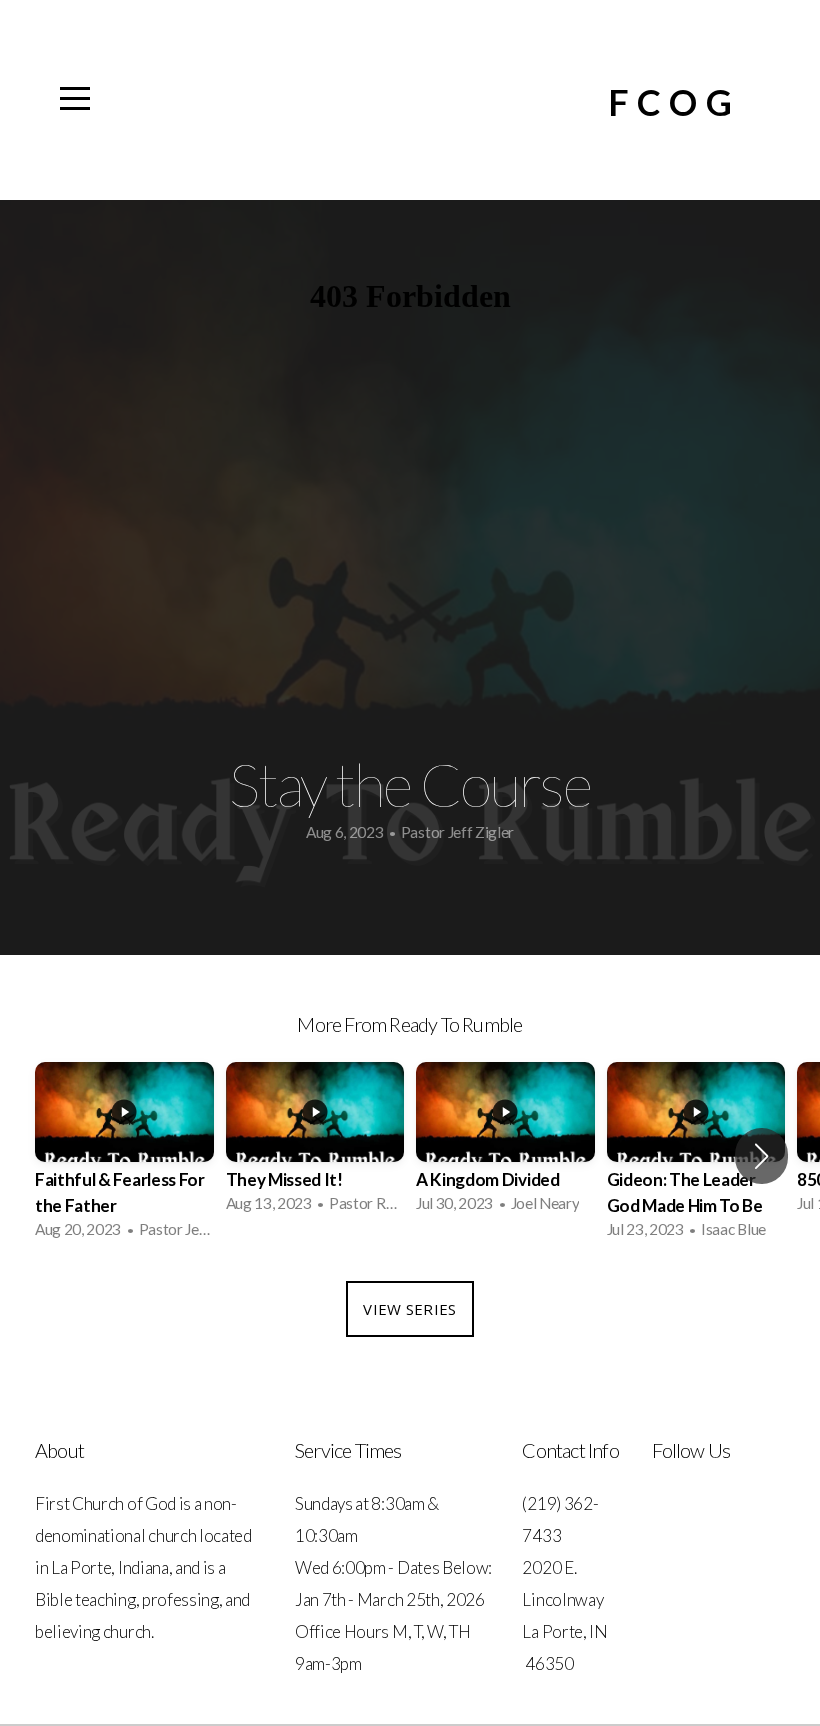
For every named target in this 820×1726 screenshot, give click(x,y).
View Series (409, 1309)
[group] (124, 1156)
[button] (761, 1156)
